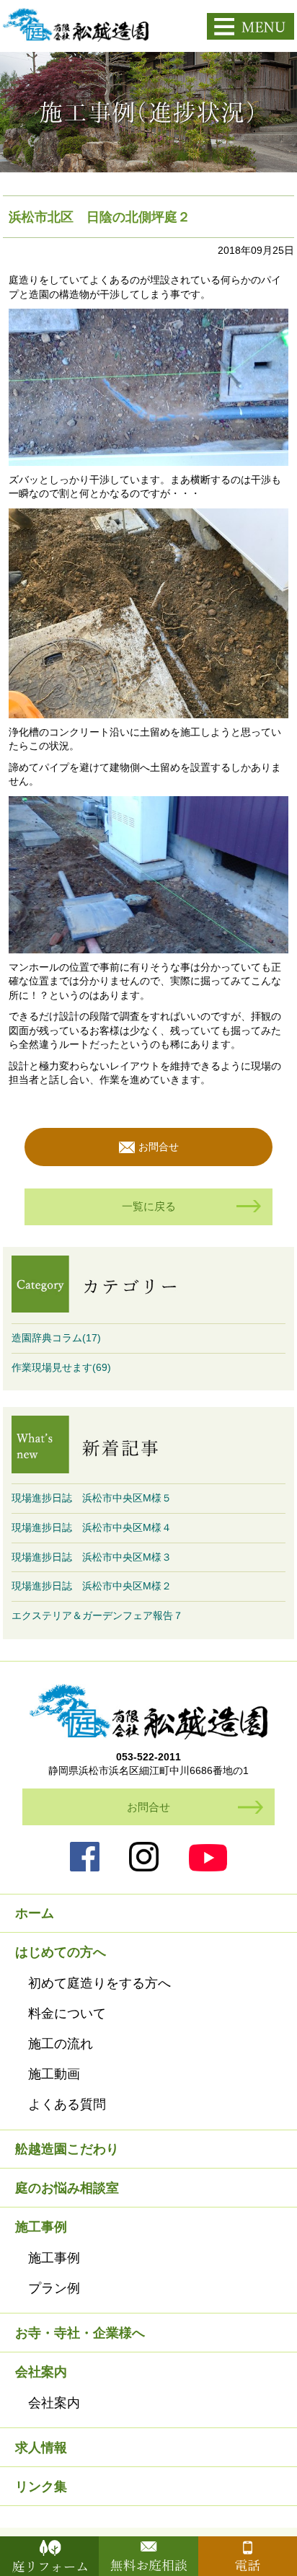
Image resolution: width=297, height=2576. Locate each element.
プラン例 (54, 2288)
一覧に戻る (149, 1206)
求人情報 (41, 2447)
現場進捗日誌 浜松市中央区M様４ (92, 1527)
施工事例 (54, 2258)
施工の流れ (61, 2044)
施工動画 (54, 2074)
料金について (67, 2013)
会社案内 (54, 2403)
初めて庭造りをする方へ (99, 1983)
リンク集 (41, 2486)
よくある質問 (67, 2104)
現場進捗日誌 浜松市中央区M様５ (92, 1498)
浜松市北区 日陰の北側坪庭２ (99, 217)
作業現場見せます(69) (61, 1367)
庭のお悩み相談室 (67, 2188)
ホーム (35, 1913)
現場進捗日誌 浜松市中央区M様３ (92, 1557)
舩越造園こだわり (67, 2149)
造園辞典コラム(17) (56, 1338)
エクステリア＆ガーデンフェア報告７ (97, 1615)
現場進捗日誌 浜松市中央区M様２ (92, 1586)
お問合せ (159, 1147)
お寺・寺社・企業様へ (80, 2333)
